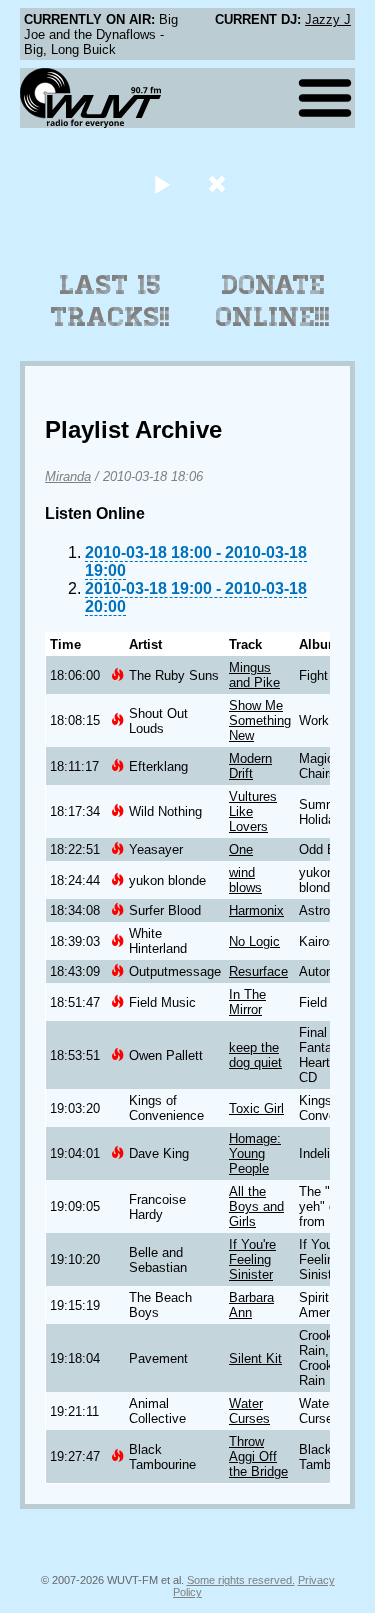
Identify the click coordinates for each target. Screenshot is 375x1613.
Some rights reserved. (241, 1580)
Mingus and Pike (254, 675)
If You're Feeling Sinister (252, 1259)
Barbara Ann (251, 1305)
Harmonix (256, 910)
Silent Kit (255, 1358)
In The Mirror (247, 1002)
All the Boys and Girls (256, 1206)
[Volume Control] (219, 183)
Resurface (258, 971)
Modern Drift (250, 766)
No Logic (254, 941)
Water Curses (249, 1411)
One (241, 849)
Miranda (68, 476)
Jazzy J (328, 19)
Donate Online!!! (273, 301)
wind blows (245, 880)
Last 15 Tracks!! (110, 301)
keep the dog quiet (255, 1055)
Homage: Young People (255, 1153)
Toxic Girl (256, 1108)
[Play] (162, 183)
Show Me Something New (260, 720)
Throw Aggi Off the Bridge (258, 1456)
